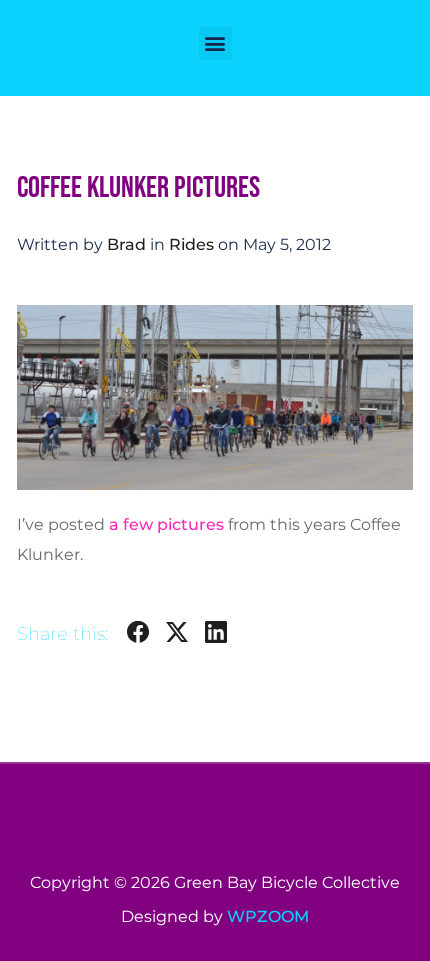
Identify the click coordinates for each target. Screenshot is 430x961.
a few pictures (166, 524)
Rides (191, 244)
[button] (215, 43)
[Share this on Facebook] (138, 636)
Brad (126, 244)
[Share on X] (177, 636)
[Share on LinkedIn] (216, 636)
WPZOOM (268, 916)
